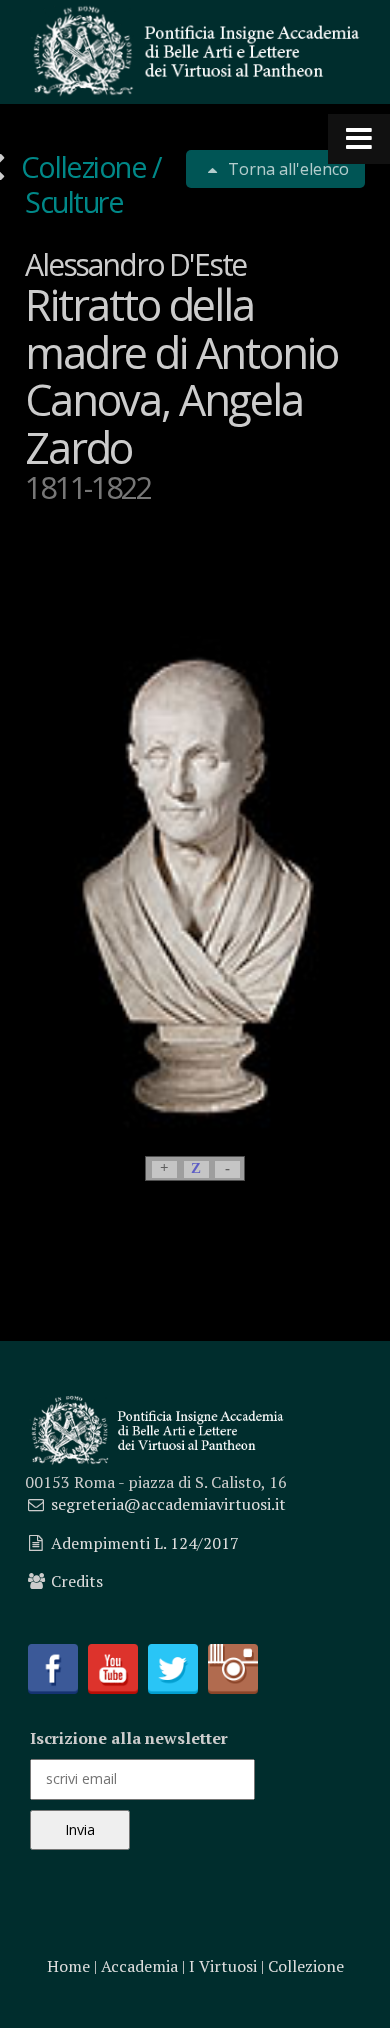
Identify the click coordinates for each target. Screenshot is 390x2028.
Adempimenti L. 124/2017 (145, 1543)
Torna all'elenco (286, 169)
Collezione (85, 166)
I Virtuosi (223, 1966)
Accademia (139, 1966)
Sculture (74, 201)
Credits (77, 1581)
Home (68, 1966)
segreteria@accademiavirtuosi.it (168, 1504)
